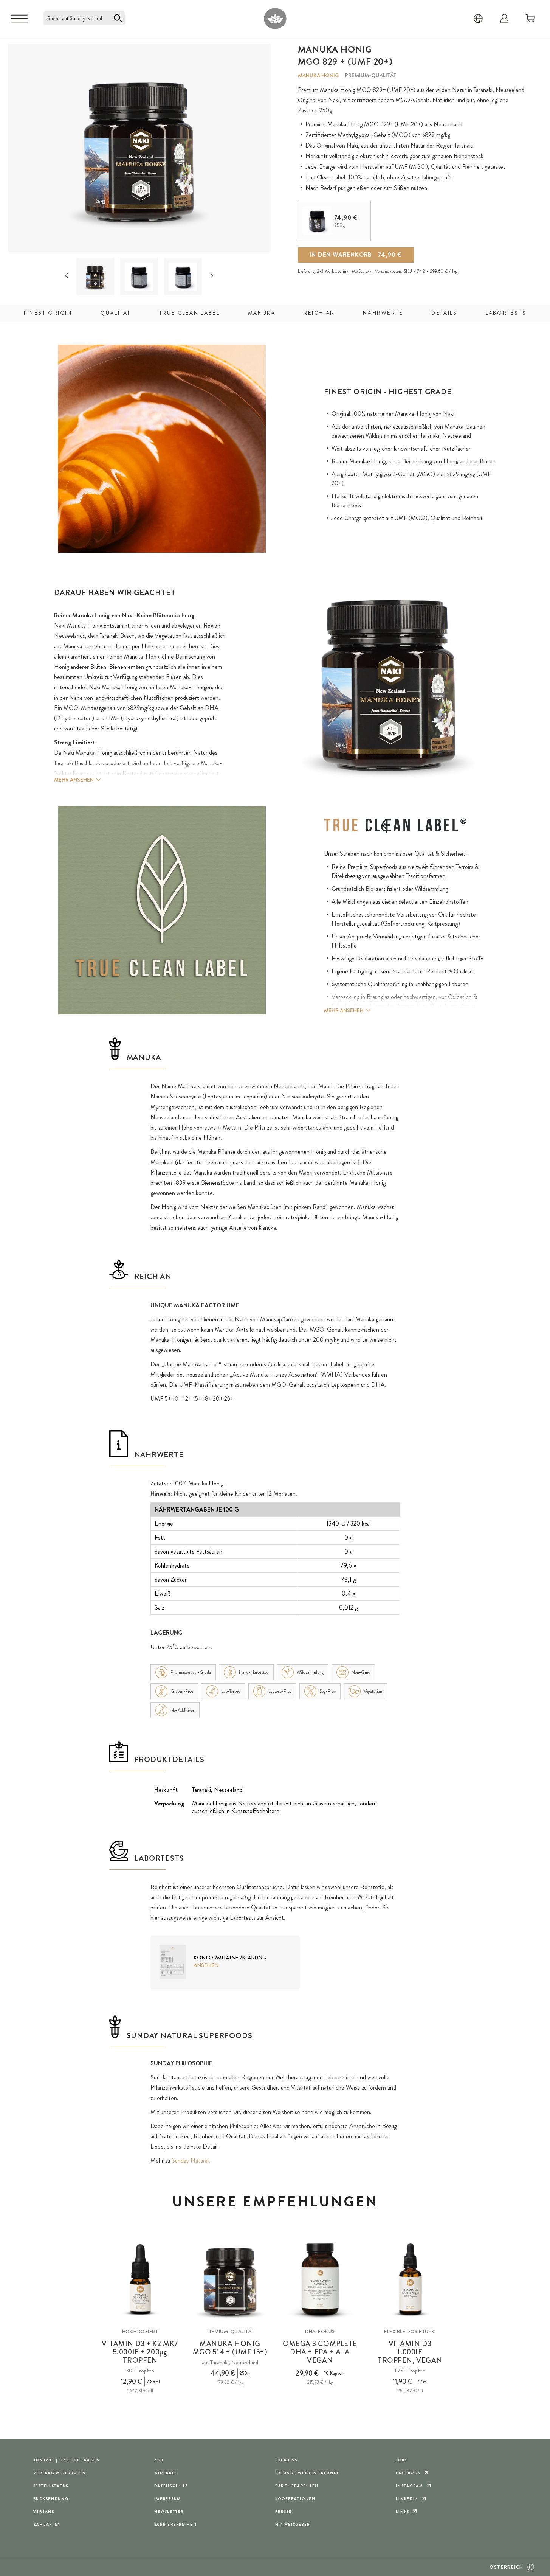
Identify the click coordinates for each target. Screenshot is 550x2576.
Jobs (401, 2460)
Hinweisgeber (293, 2524)
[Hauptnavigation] (19, 19)
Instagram (409, 2486)
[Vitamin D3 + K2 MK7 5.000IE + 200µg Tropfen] (140, 2279)
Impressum (168, 2499)
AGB (159, 2460)
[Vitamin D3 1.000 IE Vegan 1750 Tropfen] (410, 2279)
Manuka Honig (318, 75)
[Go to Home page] (275, 18)
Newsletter (169, 2512)
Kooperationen (295, 2499)
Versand (44, 2512)
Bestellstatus (51, 2486)
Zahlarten (47, 2524)
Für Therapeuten (297, 2486)
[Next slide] (212, 276)
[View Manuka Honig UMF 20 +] (95, 277)
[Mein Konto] (504, 19)
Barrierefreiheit (176, 2524)
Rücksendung (51, 2499)
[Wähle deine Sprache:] (478, 19)
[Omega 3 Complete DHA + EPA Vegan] (320, 2279)
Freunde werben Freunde (308, 2473)
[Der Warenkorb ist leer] (530, 19)
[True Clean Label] (395, 826)
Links (403, 2512)
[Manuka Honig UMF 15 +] (230, 2279)
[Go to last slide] (67, 276)
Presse (284, 2512)
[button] (95, 277)
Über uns (287, 2460)
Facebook (408, 2473)
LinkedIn (407, 2499)
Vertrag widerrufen (60, 2473)
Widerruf (166, 2473)
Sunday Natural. (191, 2160)
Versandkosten (388, 271)
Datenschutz (171, 2486)
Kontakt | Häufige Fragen (67, 2460)
